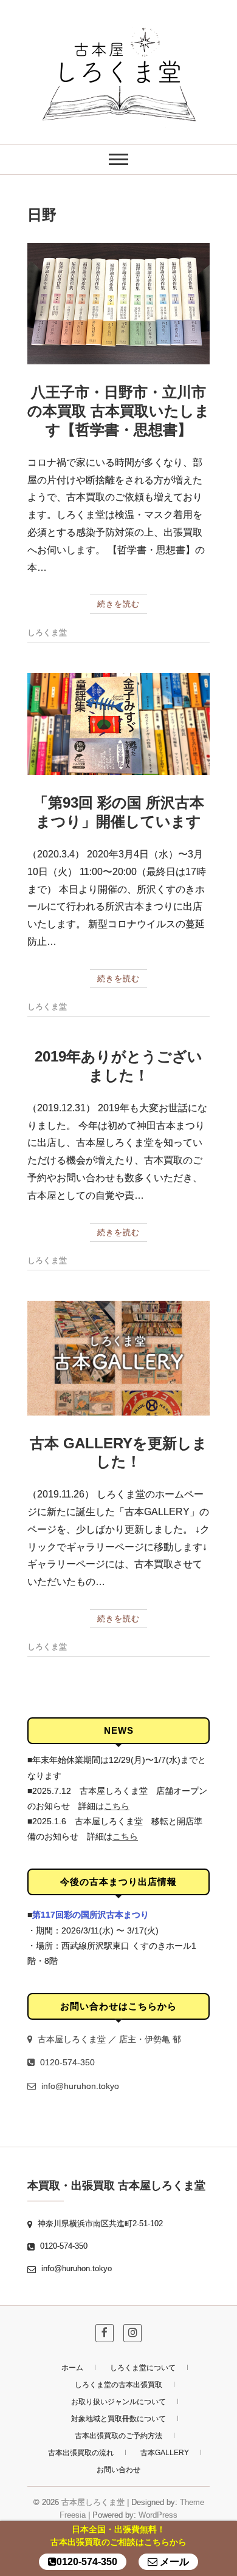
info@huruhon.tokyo (79, 2086)
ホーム (72, 2368)
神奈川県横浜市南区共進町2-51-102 (99, 2223)
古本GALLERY (165, 2453)
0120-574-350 (66, 2062)
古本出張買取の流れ (81, 2453)
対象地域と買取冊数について (118, 2419)
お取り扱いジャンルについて (118, 2402)
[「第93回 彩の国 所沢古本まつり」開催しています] (118, 724)
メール (173, 2562)
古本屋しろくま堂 (93, 2502)
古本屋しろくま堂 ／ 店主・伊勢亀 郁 (108, 2039)
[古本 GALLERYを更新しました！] (118, 1358)
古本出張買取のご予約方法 (118, 2436)
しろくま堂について (143, 2368)
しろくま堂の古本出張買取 (118, 2385)
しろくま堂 (47, 632)
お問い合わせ (118, 2470)
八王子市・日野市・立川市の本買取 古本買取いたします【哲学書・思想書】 (118, 411)
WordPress (158, 2515)
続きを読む (118, 604)
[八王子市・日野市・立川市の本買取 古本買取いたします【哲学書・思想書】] (118, 304)
